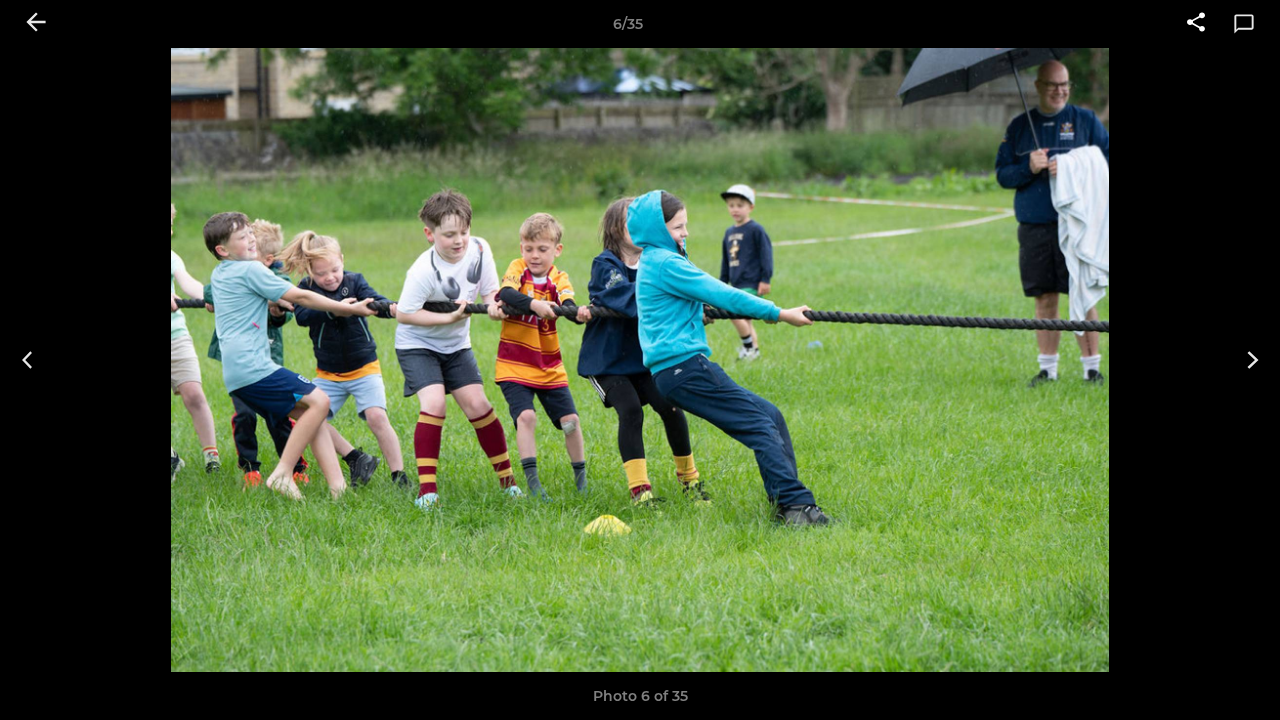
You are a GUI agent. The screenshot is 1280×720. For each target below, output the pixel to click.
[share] (1196, 24)
